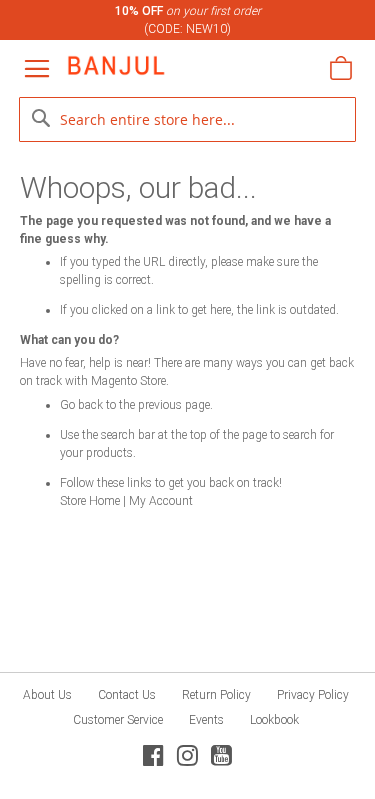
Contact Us (127, 695)
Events (206, 720)
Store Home (90, 501)
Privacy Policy (313, 695)
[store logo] (116, 65)
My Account (161, 501)
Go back (81, 405)
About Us (47, 695)
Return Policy (216, 695)
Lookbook (274, 720)
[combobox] (188, 119)
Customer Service (118, 720)
